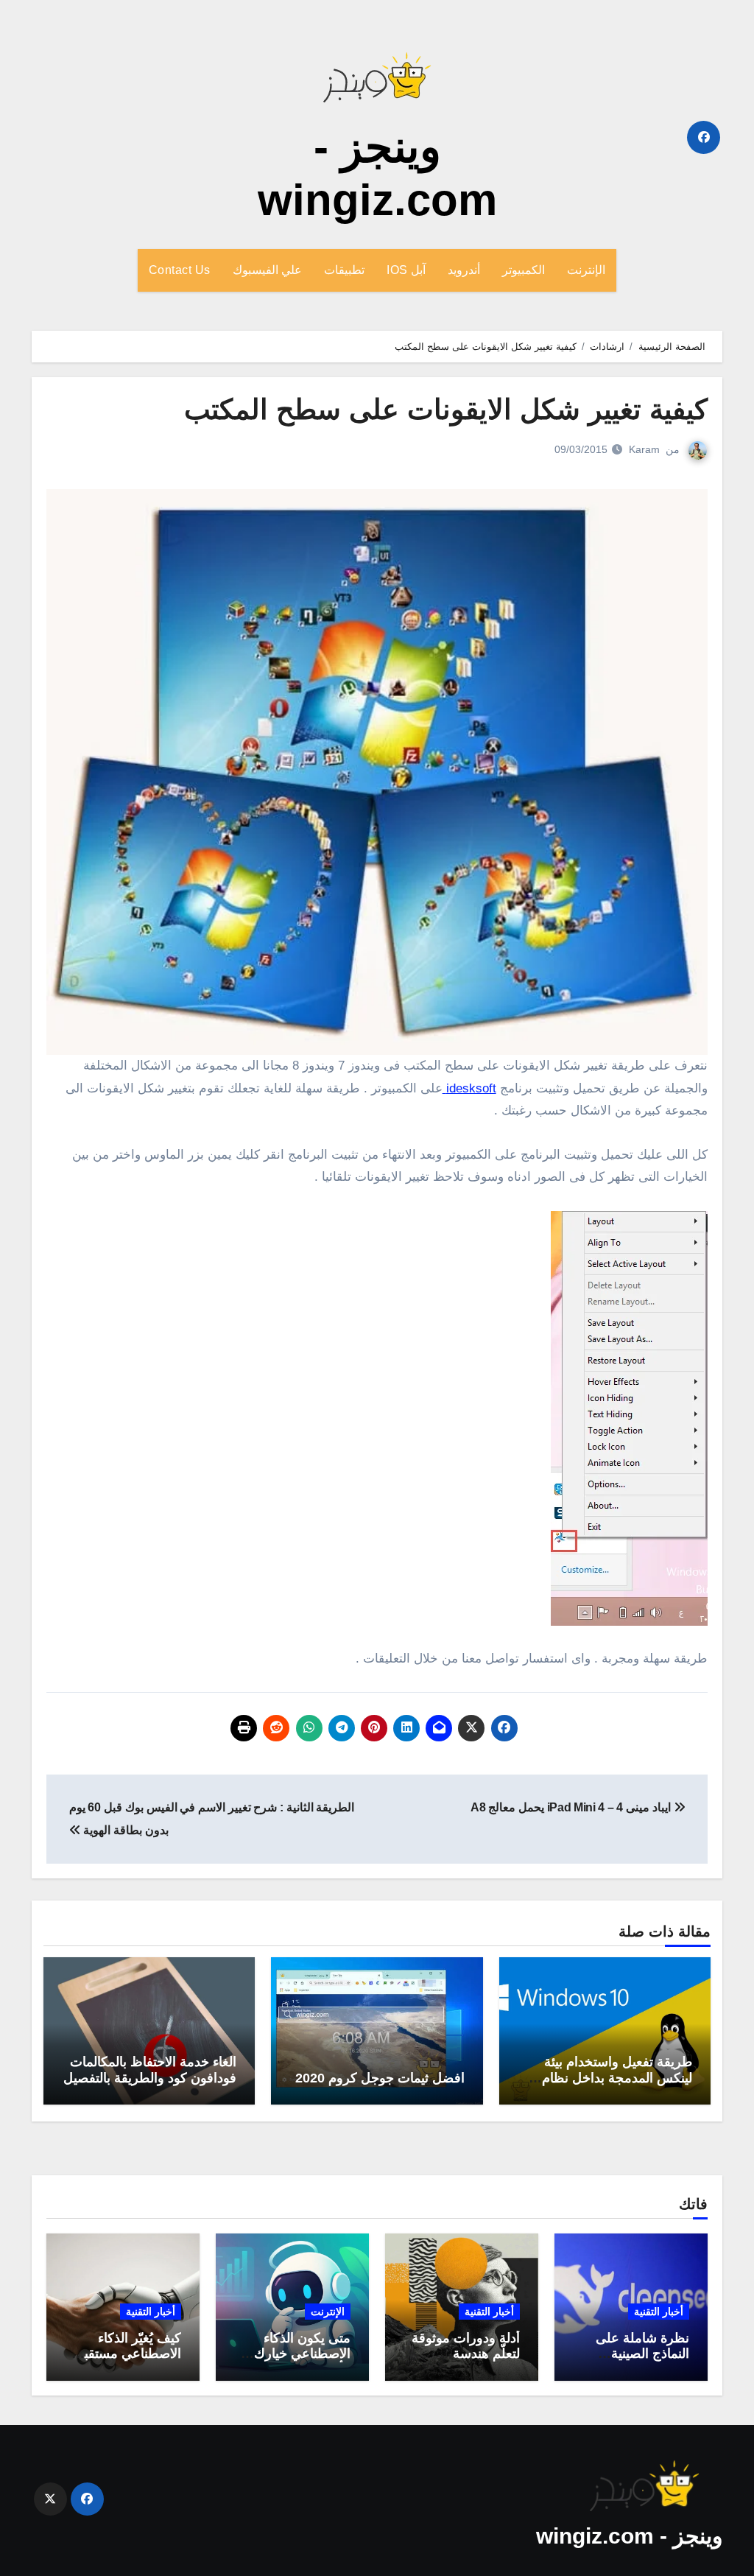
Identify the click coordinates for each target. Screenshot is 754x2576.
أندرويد (464, 270)
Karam (644, 449)
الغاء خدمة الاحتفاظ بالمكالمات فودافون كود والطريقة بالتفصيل (150, 2070)
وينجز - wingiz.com (629, 2536)
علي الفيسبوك (268, 270)
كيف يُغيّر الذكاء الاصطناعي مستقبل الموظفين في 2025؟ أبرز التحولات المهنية (124, 2362)
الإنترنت (586, 270)
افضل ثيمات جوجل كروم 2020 (380, 2078)
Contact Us (180, 270)
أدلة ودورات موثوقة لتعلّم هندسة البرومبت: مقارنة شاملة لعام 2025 (466, 2362)
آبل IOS (406, 270)
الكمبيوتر (524, 270)
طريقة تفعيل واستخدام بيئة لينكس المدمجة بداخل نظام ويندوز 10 (617, 2078)
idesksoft (469, 1088)
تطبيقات (344, 270)
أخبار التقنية (659, 2312)
